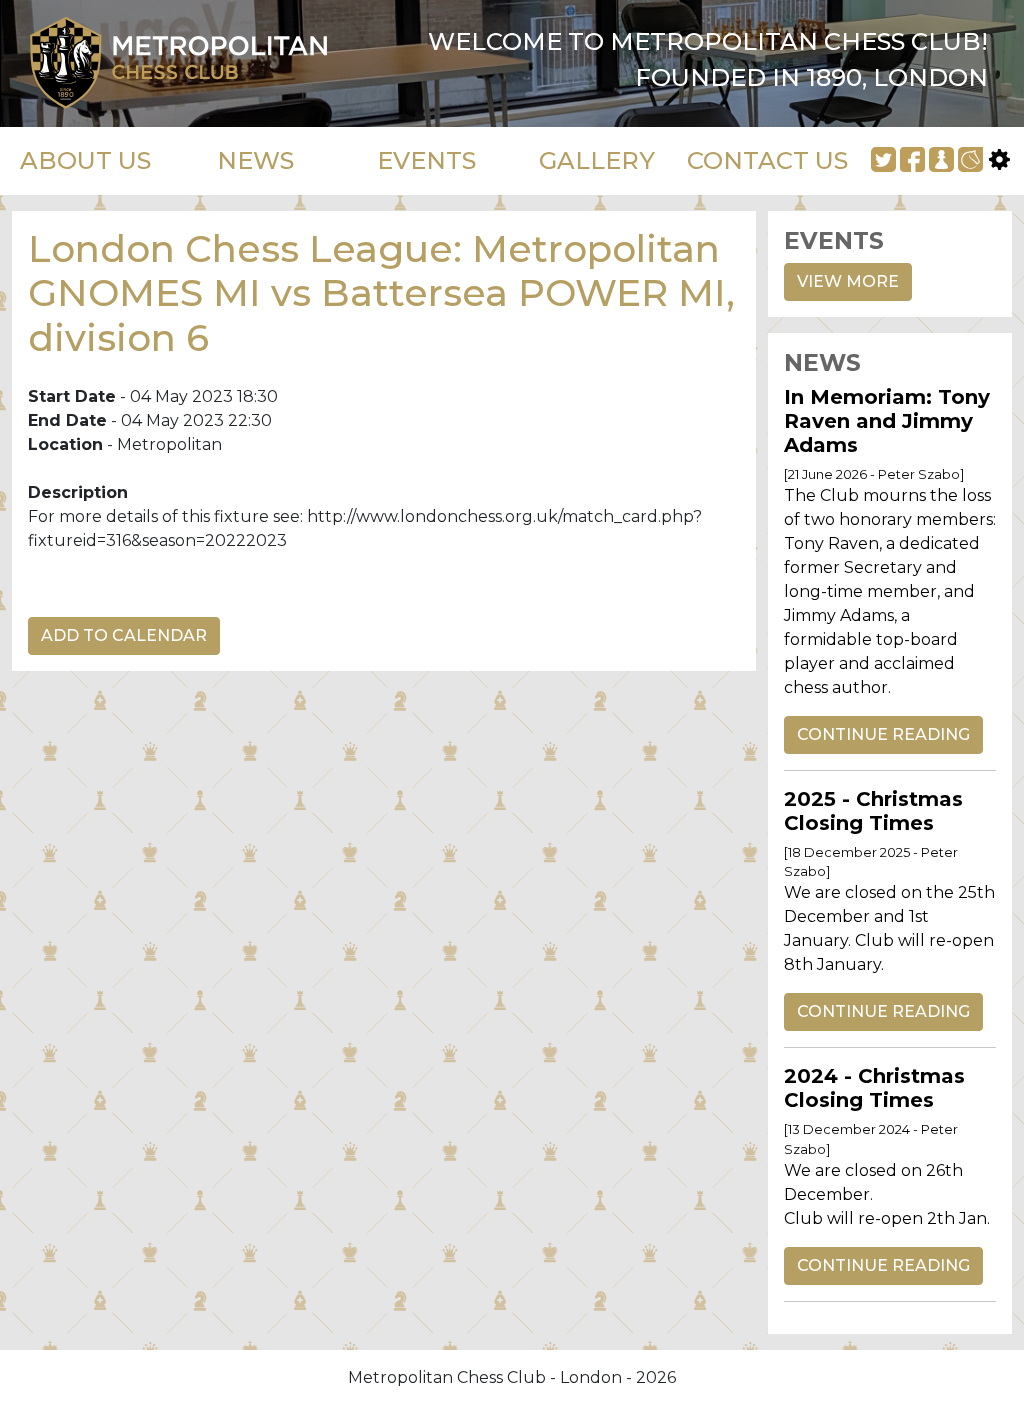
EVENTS (426, 160)
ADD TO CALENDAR (124, 635)
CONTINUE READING (883, 734)
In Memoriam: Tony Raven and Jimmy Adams (887, 421)
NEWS (255, 160)
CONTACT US (767, 160)
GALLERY (597, 160)
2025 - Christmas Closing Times (873, 811)
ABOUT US (85, 160)
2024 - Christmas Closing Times (874, 1088)
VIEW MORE (848, 281)
